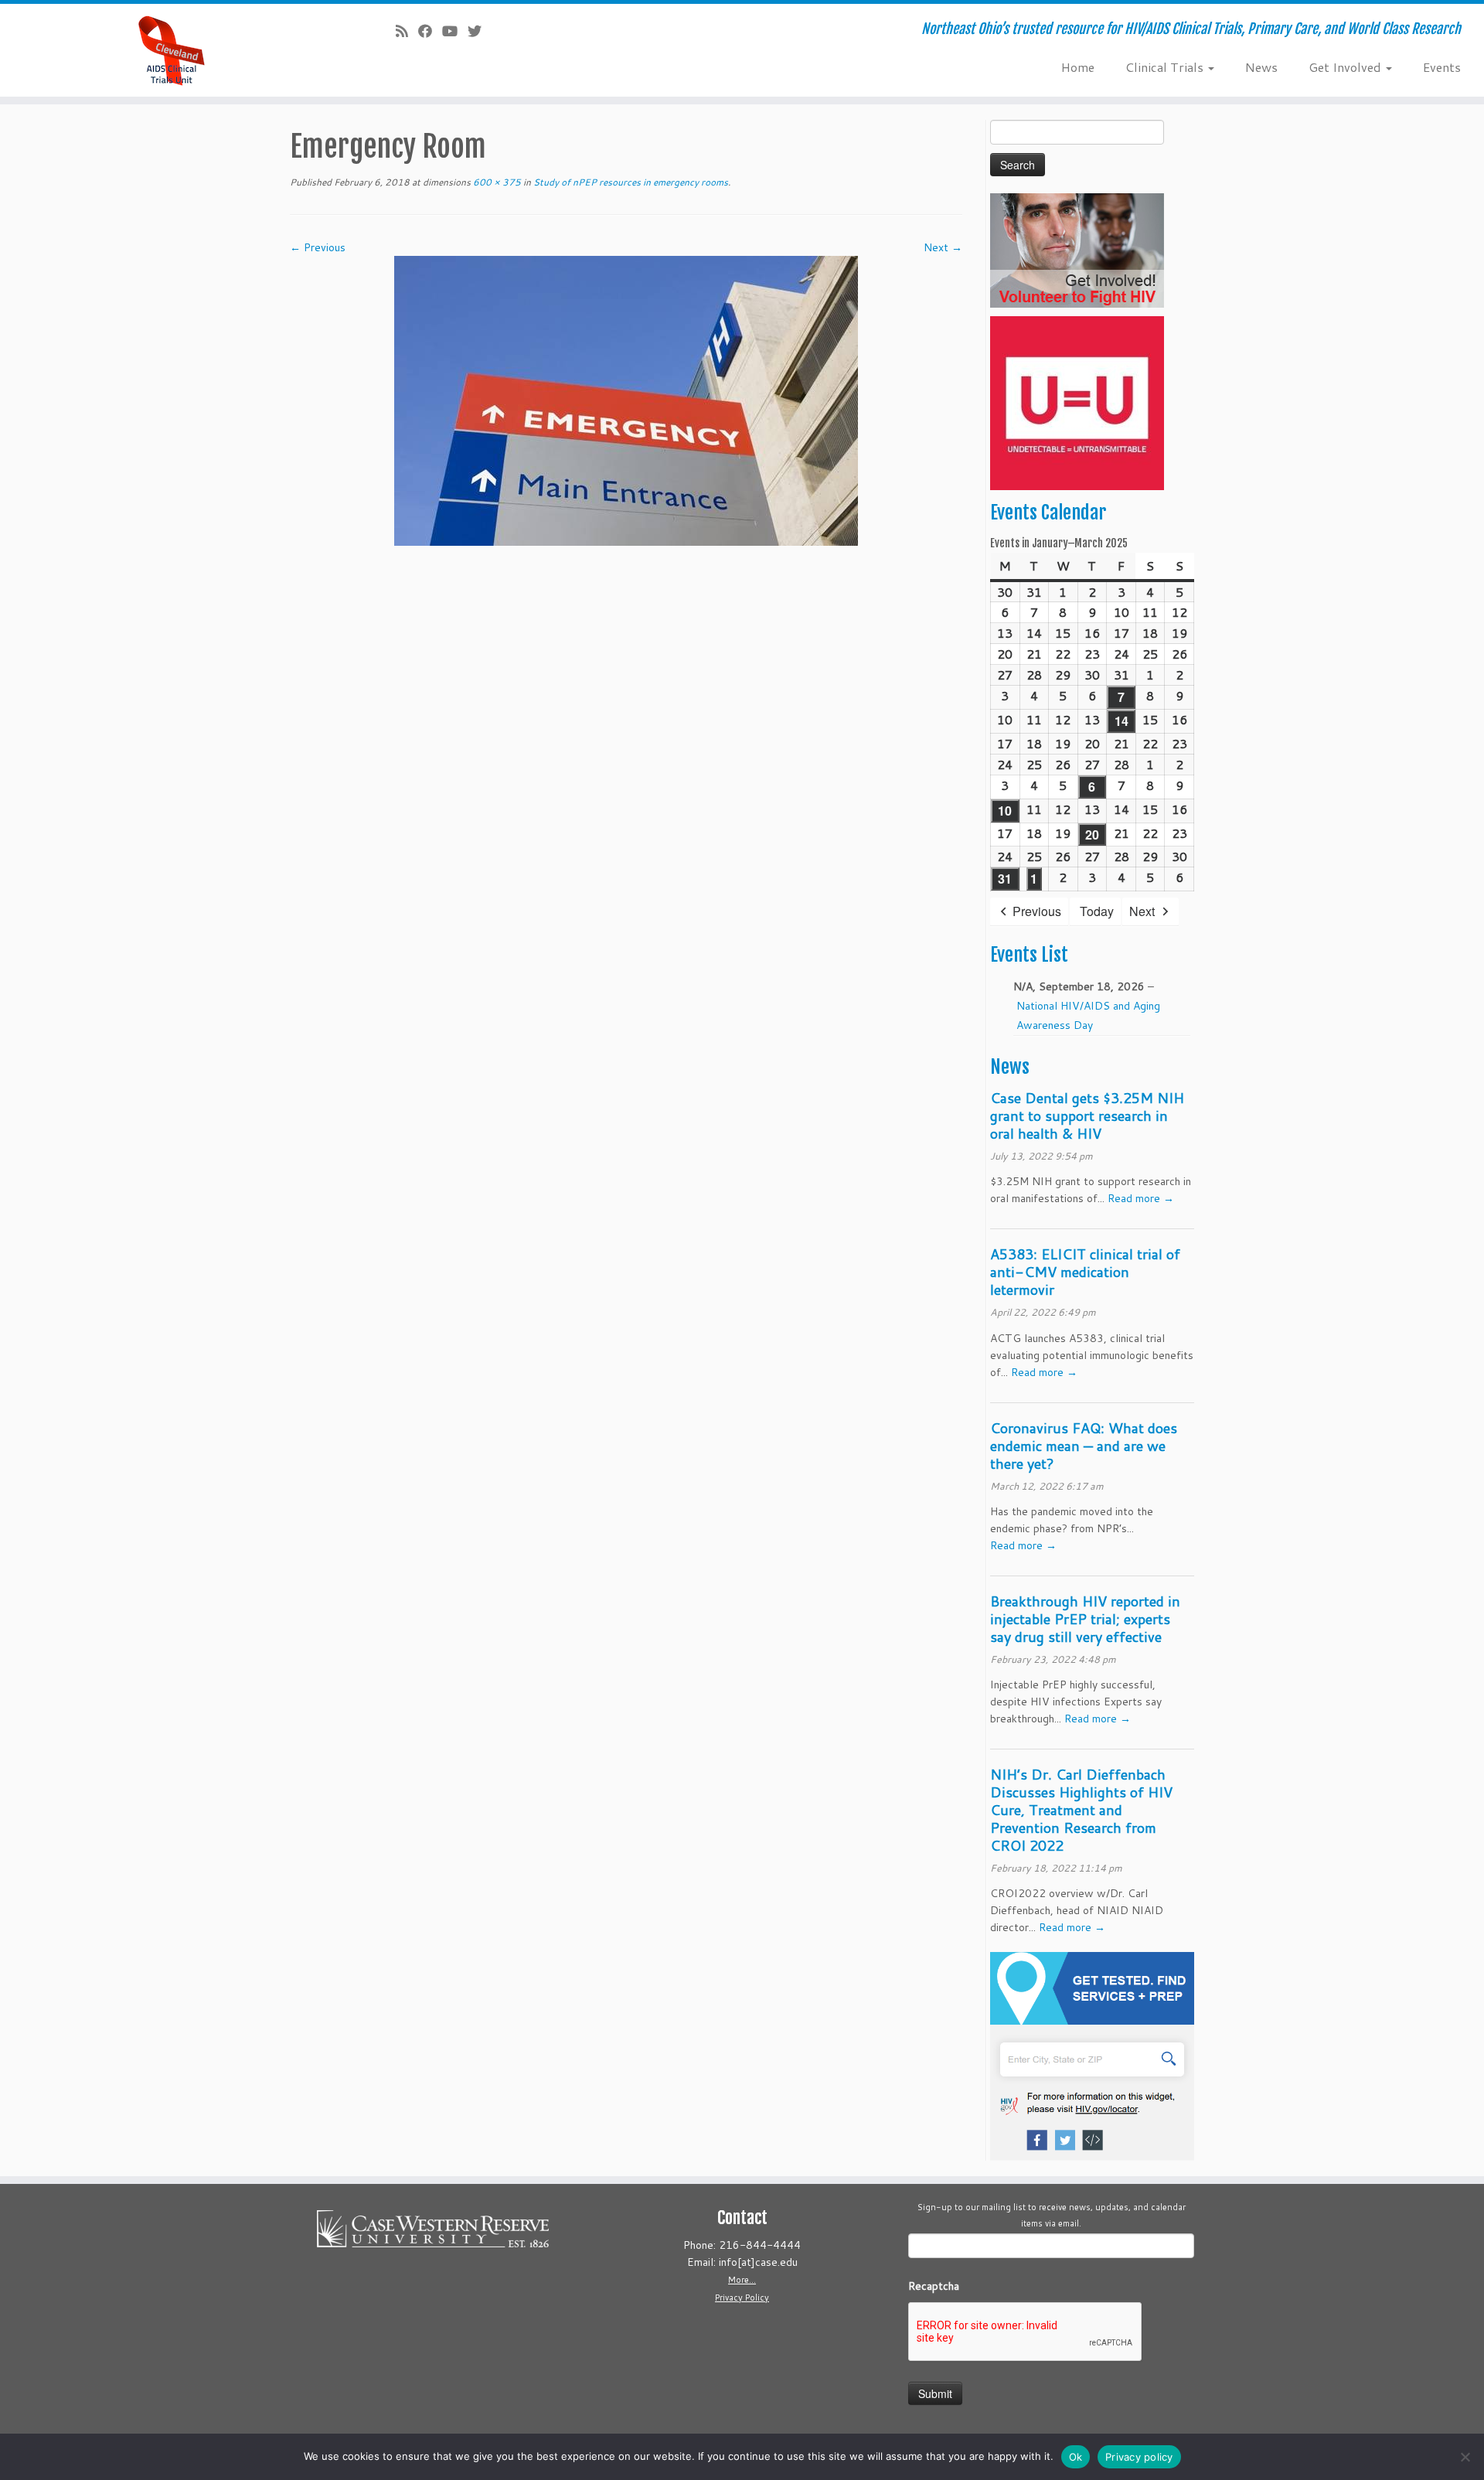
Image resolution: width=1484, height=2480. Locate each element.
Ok (1076, 2457)
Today (1097, 911)
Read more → (1141, 1198)
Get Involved (1346, 67)
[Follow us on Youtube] (455, 31)
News (1261, 67)
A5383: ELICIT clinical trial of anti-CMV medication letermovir (1085, 1272)
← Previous (318, 247)
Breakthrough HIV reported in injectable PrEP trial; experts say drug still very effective (1085, 1619)
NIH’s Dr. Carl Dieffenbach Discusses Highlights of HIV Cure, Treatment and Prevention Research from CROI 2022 (1081, 1810)
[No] (1465, 2457)
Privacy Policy (742, 2298)
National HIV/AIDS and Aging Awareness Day (1088, 1015)
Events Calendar (1048, 513)
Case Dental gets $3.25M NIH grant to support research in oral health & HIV (1087, 1116)
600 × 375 (496, 182)
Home (1078, 67)
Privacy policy (1139, 2457)
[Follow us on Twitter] (480, 31)
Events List (1029, 955)
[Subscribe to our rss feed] (407, 31)
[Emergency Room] (626, 400)
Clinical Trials (1166, 67)
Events (1442, 67)
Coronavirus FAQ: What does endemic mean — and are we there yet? (1084, 1446)
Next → (943, 247)
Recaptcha (934, 2286)
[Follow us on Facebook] (430, 31)
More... (742, 2280)
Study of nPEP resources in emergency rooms (630, 182)
